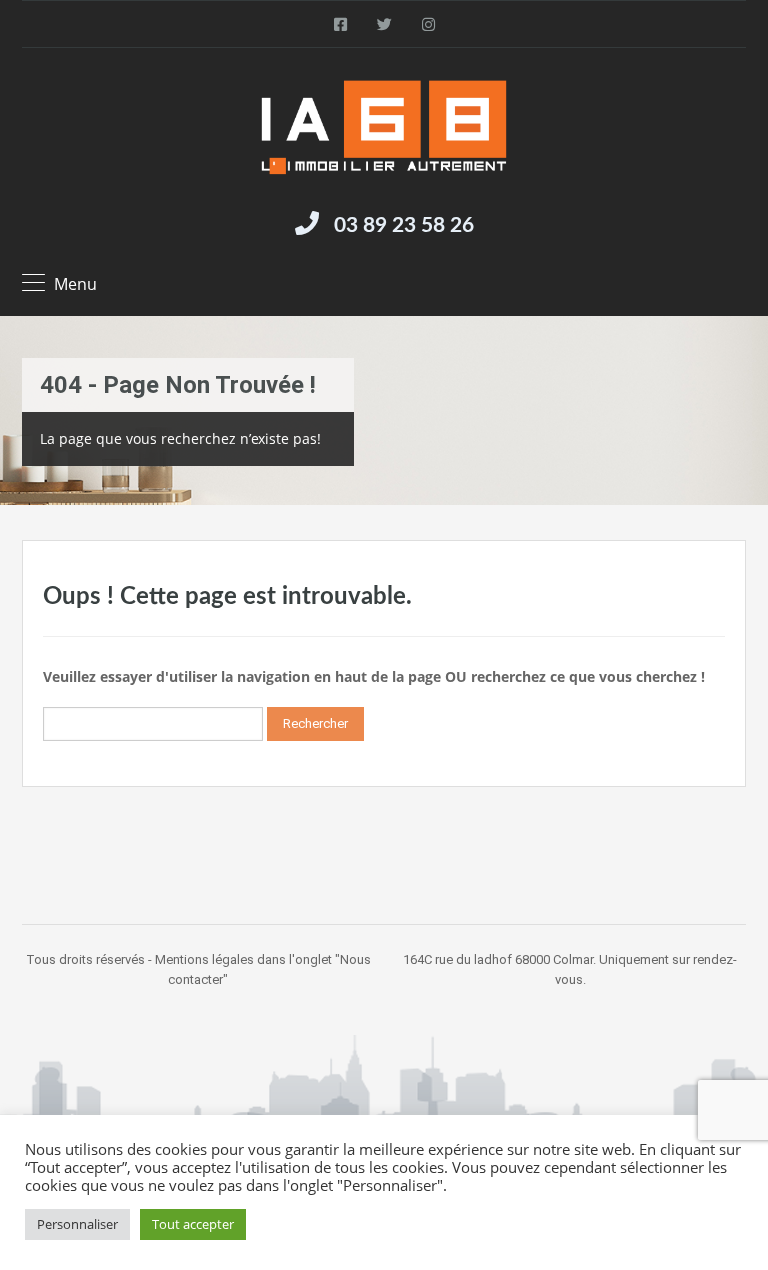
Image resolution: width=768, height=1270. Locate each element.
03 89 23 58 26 (404, 225)
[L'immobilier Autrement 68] (384, 128)
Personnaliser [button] (77, 1224)
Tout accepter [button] (193, 1224)
